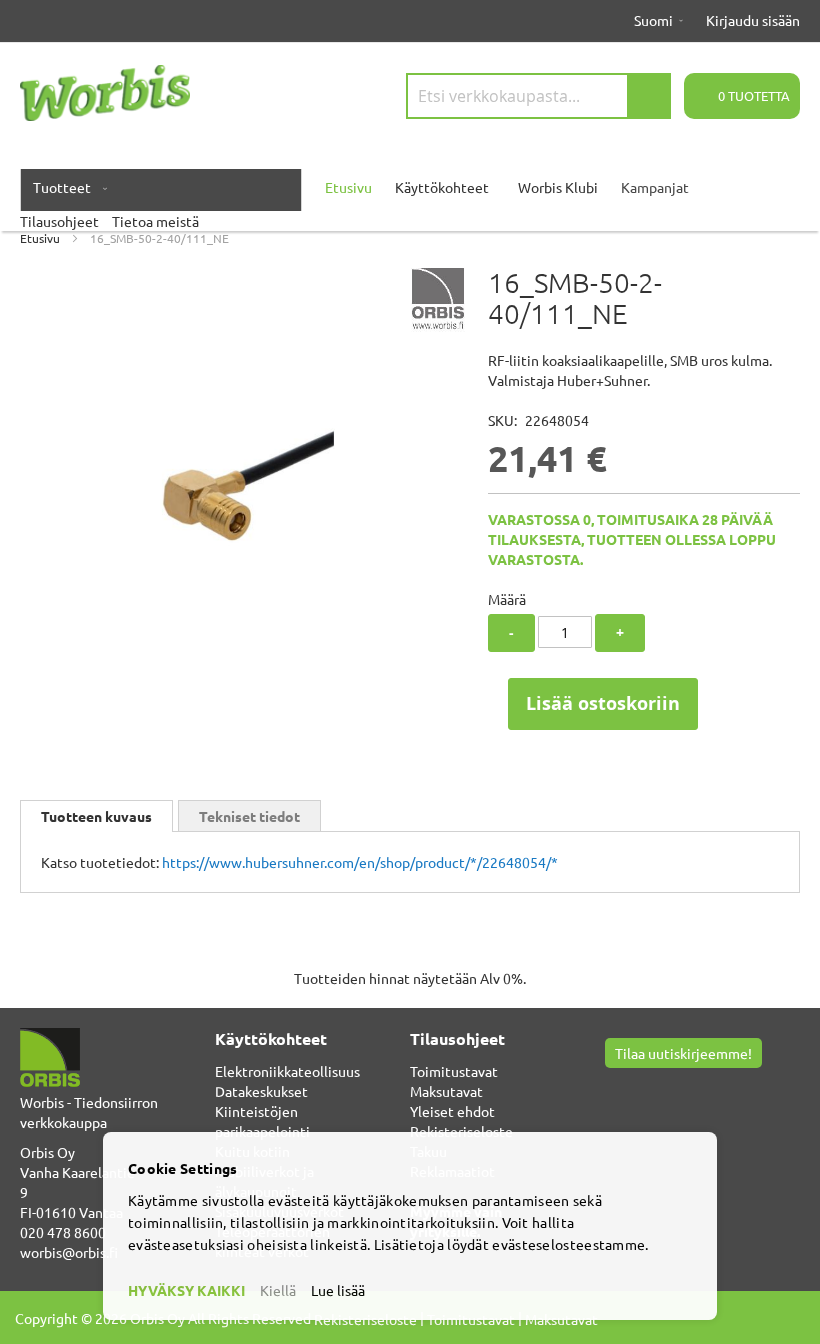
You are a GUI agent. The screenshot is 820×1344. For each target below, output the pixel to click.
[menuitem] (66, 187)
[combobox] (538, 96)
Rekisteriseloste (461, 1131)
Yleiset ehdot (452, 1111)
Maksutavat (446, 1091)
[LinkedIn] (663, 1088)
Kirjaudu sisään (753, 20)
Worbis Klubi (558, 187)
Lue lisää (338, 1290)
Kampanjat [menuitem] (655, 187)
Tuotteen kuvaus (96, 816)
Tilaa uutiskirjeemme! (683, 1053)
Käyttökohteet (442, 187)
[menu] (410, 197)
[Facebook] (615, 1088)
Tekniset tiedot (249, 816)
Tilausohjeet (59, 221)
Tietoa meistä (155, 221)
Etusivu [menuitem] (348, 187)
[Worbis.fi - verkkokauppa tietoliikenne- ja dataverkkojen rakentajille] (105, 93)
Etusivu (40, 238)
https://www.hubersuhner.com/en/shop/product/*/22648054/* (360, 862)
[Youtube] (639, 1088)
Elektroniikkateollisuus (287, 1071)
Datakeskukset (261, 1091)
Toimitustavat (454, 1071)
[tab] (96, 816)
